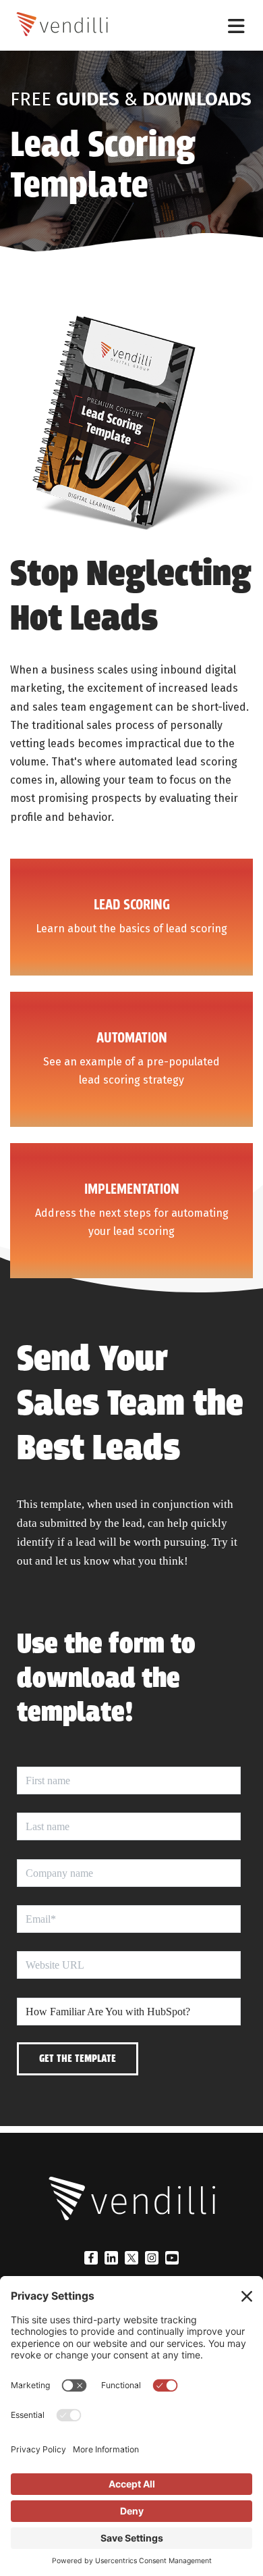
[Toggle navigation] (236, 25)
